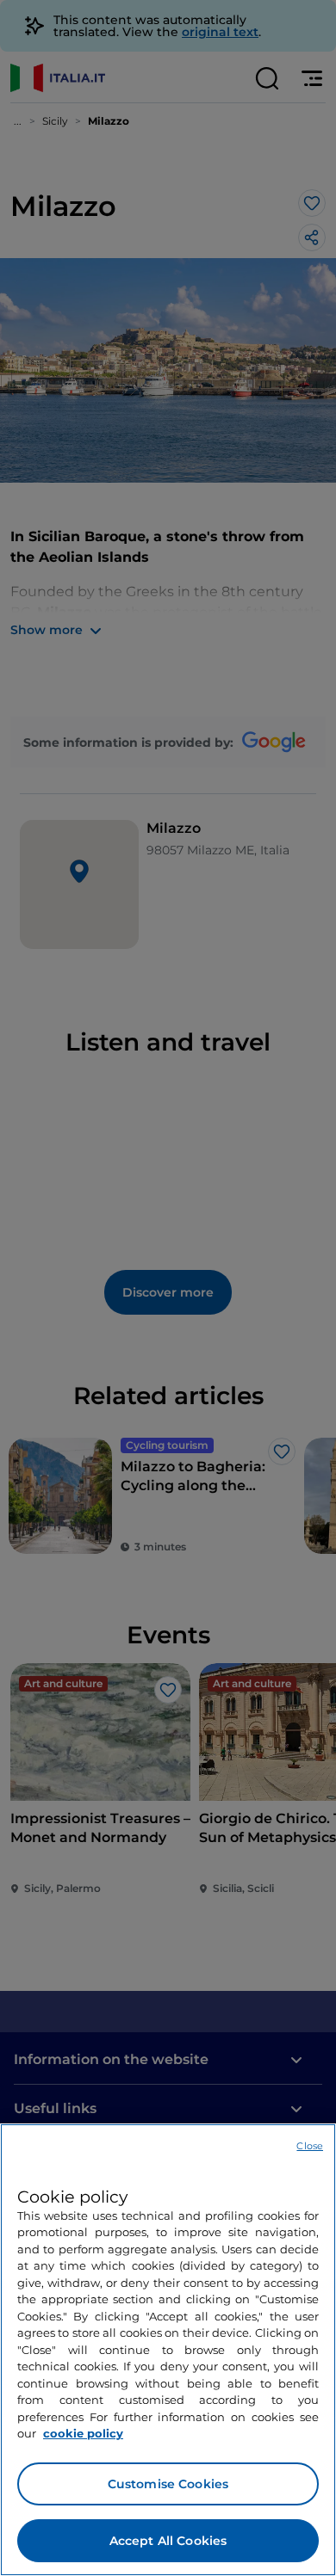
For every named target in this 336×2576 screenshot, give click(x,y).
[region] (168, 2350)
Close (310, 2146)
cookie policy (83, 2433)
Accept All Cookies (168, 2541)
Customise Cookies (168, 2484)
